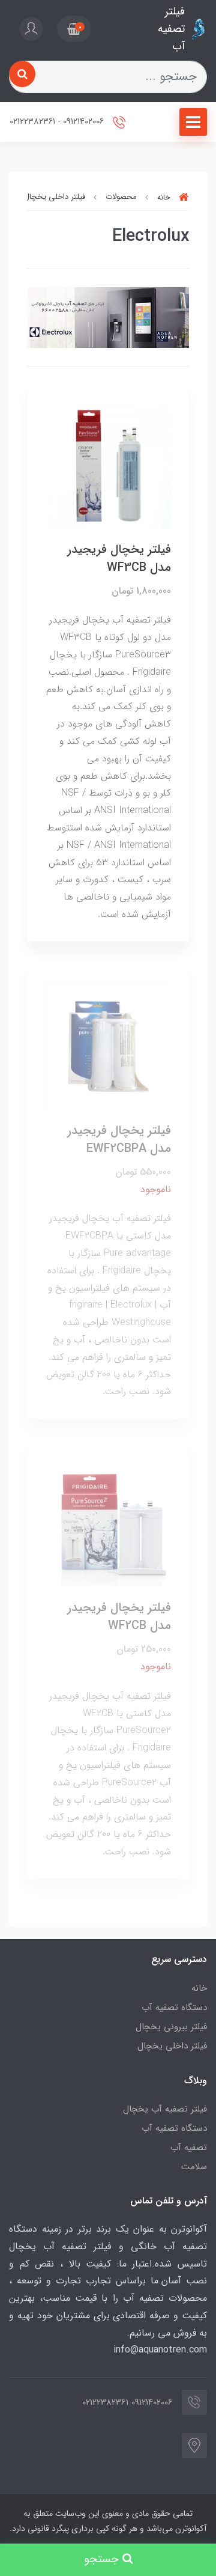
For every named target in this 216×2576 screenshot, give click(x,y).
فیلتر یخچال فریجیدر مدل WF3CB (119, 559)
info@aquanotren (150, 2350)
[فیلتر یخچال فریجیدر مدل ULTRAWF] (108, 465)
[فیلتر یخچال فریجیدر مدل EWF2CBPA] (108, 1046)
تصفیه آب (189, 2148)
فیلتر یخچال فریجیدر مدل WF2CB (119, 1617)
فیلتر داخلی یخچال (172, 2046)
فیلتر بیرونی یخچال (171, 2027)
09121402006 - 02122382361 (58, 122)
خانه (199, 1988)
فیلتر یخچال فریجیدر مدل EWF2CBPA (119, 1140)
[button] (74, 29)
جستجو (103, 2559)
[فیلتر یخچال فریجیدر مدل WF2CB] (108, 1524)
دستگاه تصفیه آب (174, 2008)
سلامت (194, 2167)
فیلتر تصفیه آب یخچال (165, 2109)
